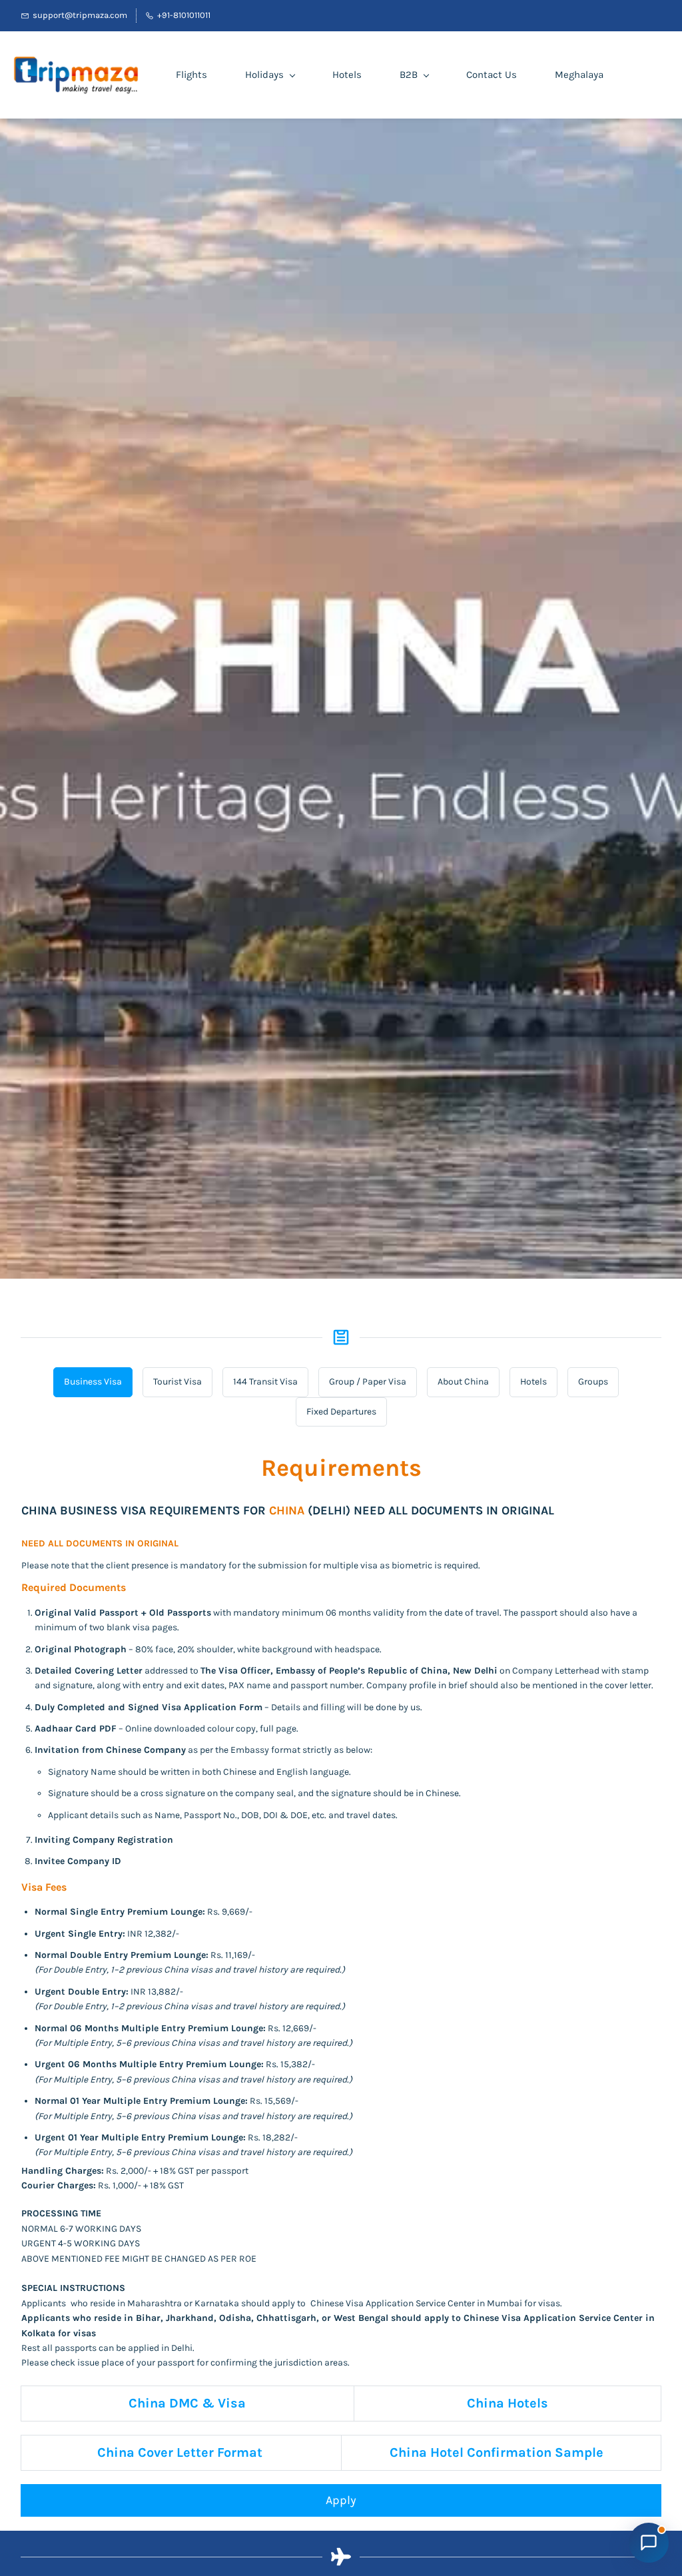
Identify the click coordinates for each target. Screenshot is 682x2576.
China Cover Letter (157, 2452)
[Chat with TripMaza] (649, 2543)
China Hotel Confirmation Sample (496, 2452)
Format (240, 2452)
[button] (93, 1382)
